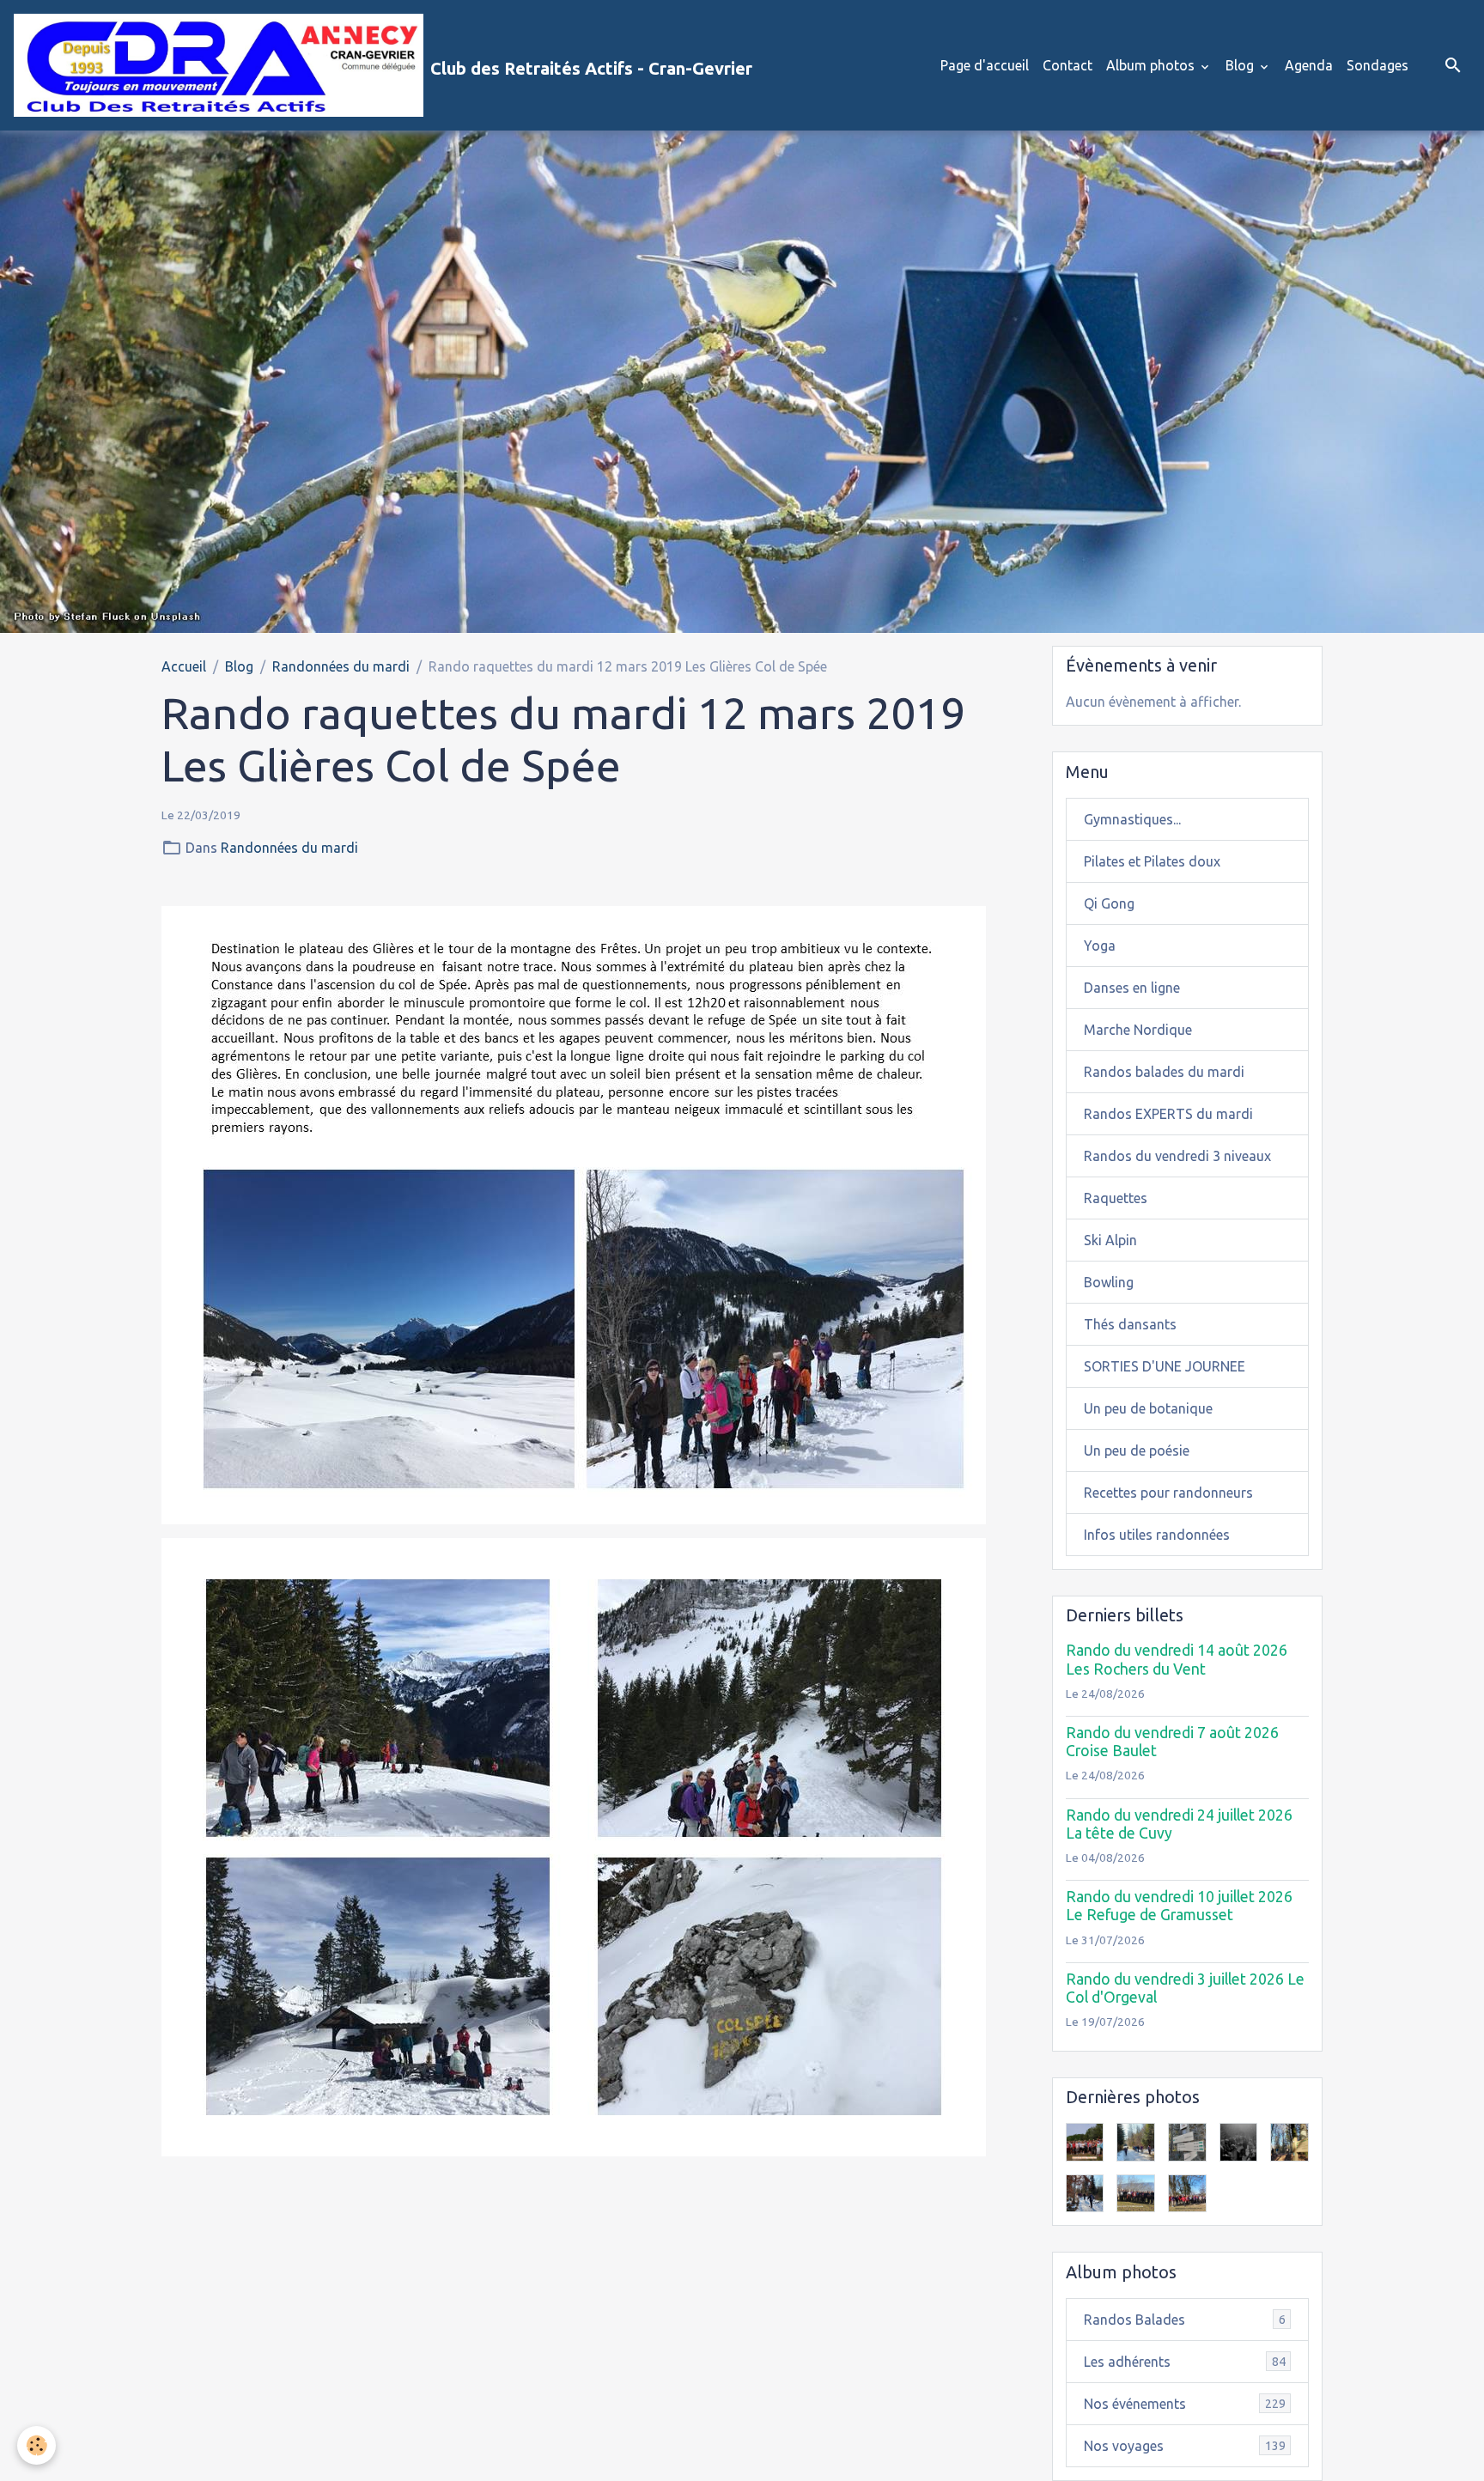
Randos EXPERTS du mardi (1168, 1114)
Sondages (1378, 65)
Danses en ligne (1132, 988)
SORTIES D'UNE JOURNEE (1165, 1366)
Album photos (1152, 65)
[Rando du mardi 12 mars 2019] (574, 1213)
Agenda (1309, 65)
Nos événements (1185, 2404)
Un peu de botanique (1148, 1408)
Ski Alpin (1110, 1240)
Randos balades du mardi (1164, 1072)
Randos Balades (1185, 2320)
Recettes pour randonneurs (1168, 1493)
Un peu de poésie (1137, 1450)
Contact (1067, 65)
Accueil (184, 666)
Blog (1241, 65)
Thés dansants (1130, 1324)
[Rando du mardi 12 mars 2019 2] (574, 1846)
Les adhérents (1185, 2362)
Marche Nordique (1138, 1030)
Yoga (1100, 946)
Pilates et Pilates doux (1152, 861)
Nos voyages (1185, 2446)
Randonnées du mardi (341, 666)
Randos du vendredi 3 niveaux (1177, 1156)
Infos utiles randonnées (1157, 1535)
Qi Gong (1109, 903)
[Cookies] (36, 2445)
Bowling (1109, 1282)
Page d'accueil (985, 65)
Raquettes (1116, 1198)
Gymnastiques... (1132, 819)
